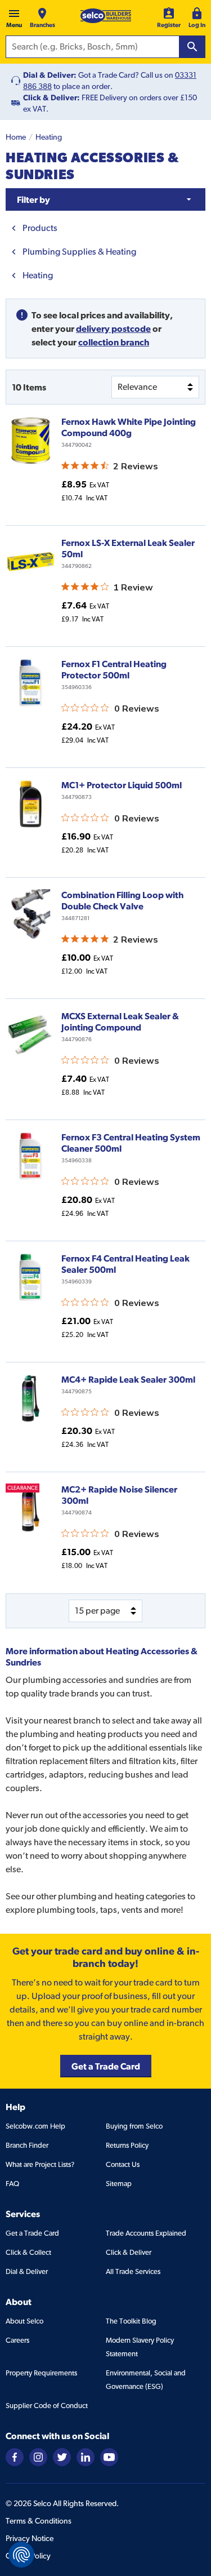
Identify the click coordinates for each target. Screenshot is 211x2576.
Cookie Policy (28, 2556)
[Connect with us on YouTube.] (109, 2456)
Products (40, 228)
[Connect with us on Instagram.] (38, 2456)
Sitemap (119, 2184)
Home (16, 137)
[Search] (192, 47)
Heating (49, 137)
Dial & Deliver (27, 2271)
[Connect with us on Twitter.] (62, 2456)
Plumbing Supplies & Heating (79, 252)
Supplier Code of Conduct (47, 2406)
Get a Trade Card (32, 2233)
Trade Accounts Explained (146, 2233)
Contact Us (123, 2164)
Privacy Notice (30, 2538)
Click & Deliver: (51, 97)
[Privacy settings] (21, 2555)
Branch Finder (27, 2145)
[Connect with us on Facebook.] (15, 2456)
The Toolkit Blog (131, 2321)
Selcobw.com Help (35, 2126)
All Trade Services (133, 2271)
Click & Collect (28, 2252)
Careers (17, 2340)
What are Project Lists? (40, 2164)
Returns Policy (127, 2145)
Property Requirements (41, 2373)
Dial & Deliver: (50, 75)
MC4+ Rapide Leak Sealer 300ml (128, 1379)
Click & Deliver (129, 2252)
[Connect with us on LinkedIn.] (86, 2456)
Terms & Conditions (39, 2521)
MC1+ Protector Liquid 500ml (122, 785)
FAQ (12, 2184)
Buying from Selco (134, 2126)
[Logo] (106, 16)
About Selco (24, 2321)
